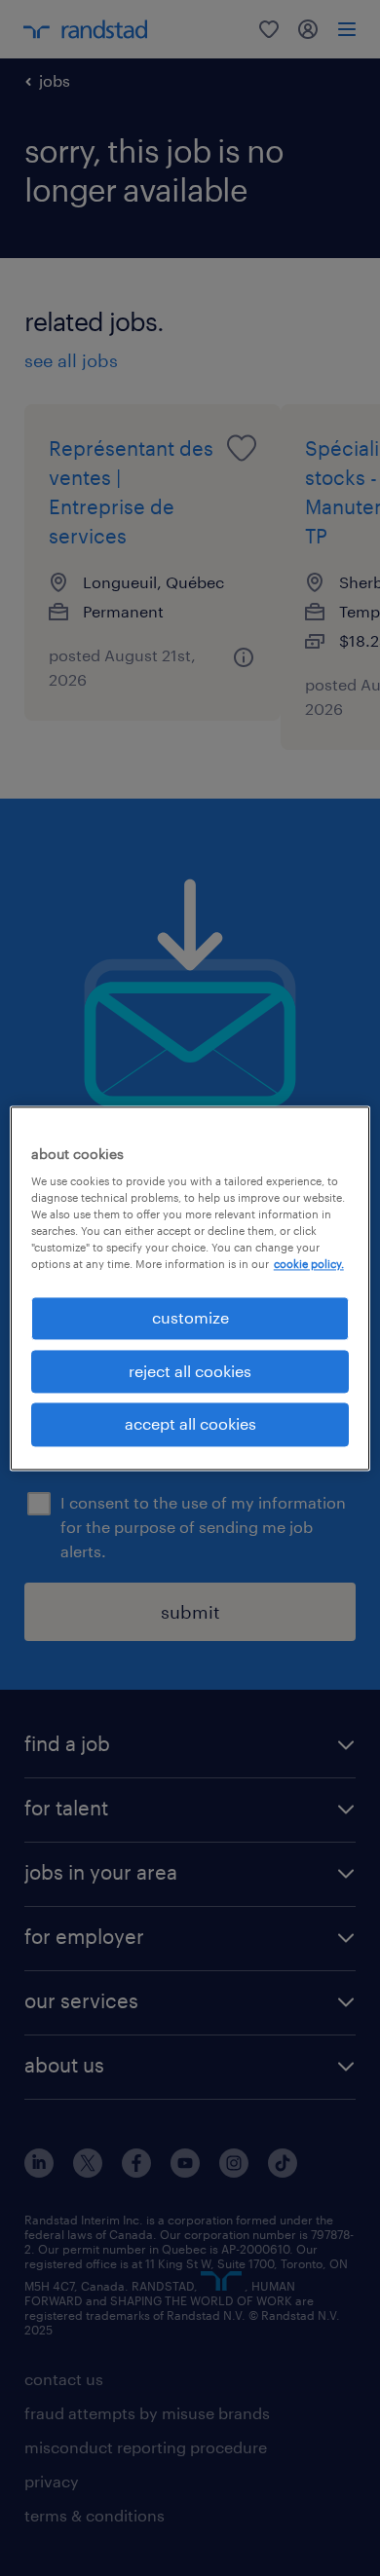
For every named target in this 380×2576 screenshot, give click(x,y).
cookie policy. (309, 1265)
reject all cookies (190, 1371)
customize (190, 1318)
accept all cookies (190, 1424)
